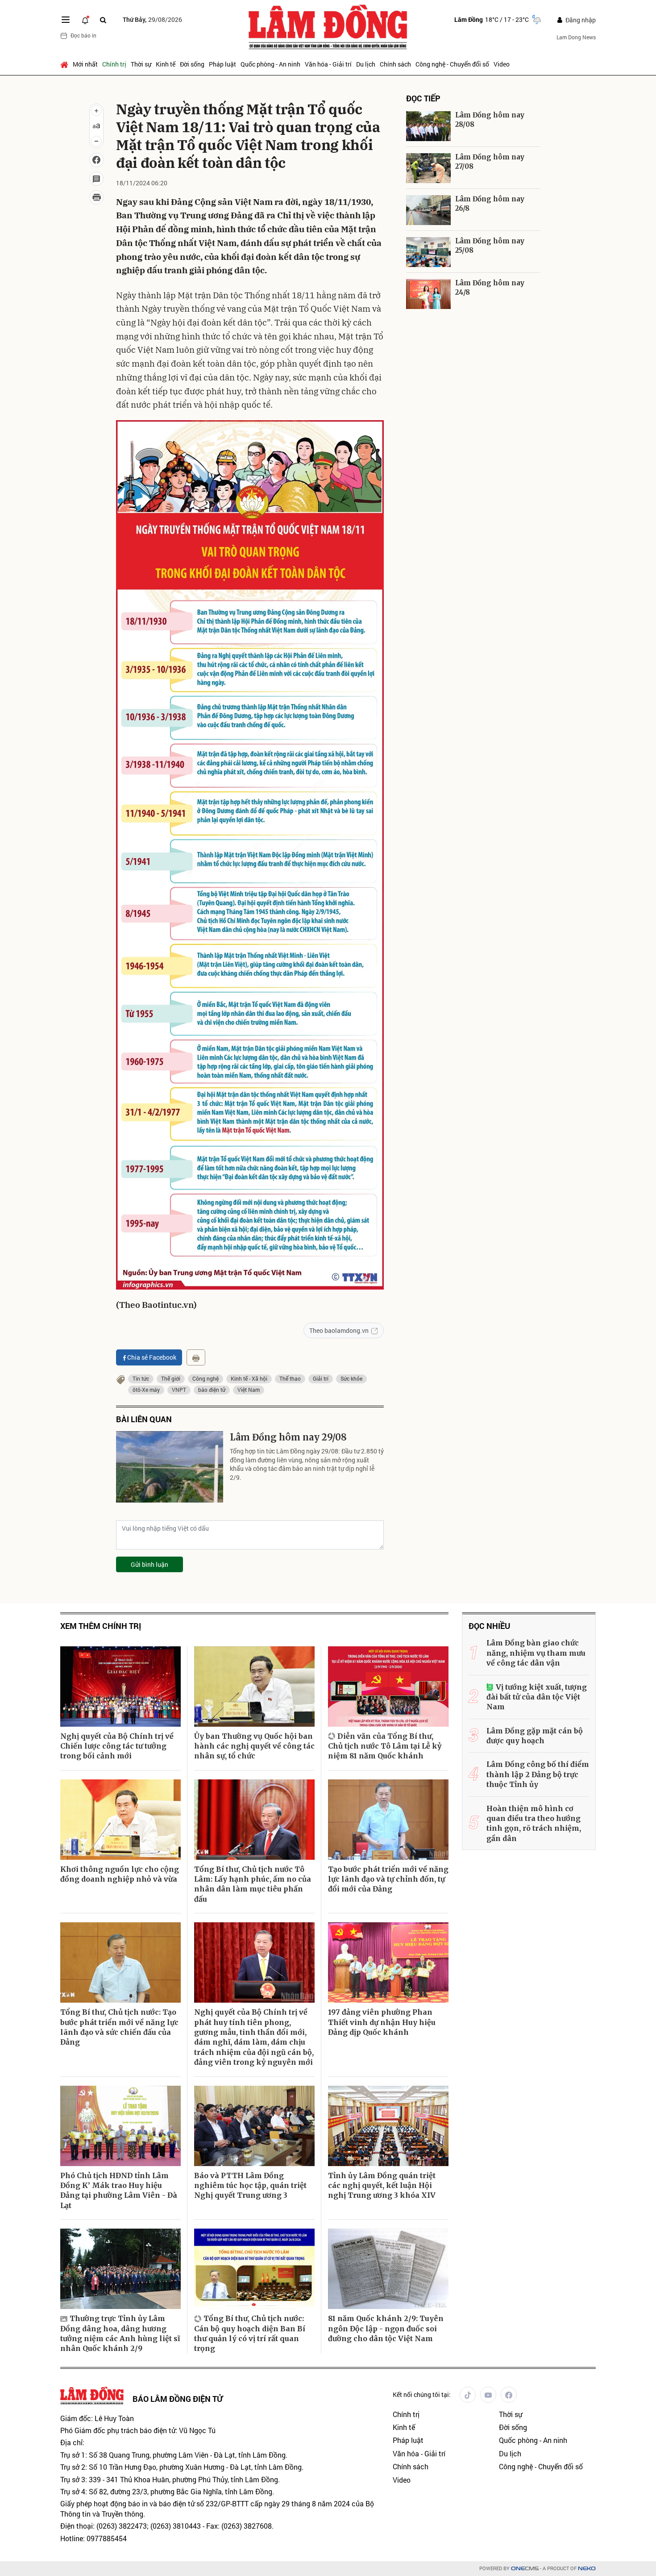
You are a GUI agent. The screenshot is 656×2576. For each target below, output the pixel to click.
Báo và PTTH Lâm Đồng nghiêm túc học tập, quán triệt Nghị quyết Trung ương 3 (250, 2186)
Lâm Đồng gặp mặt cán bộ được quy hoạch (535, 1736)
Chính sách (395, 64)
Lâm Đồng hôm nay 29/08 (288, 1437)
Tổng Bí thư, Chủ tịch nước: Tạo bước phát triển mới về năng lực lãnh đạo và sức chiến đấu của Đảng (119, 2027)
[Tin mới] (85, 20)
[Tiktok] (468, 2395)
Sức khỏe (351, 1378)
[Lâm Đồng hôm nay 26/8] (428, 210)
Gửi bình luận (149, 1564)
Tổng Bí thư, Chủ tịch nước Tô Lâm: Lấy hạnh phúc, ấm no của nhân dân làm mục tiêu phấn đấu (253, 1884)
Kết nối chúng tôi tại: (422, 2394)
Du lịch (366, 64)
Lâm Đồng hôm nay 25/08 (490, 246)
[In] (196, 1357)
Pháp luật (222, 64)
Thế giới (171, 1378)
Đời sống (192, 64)
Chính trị (114, 64)
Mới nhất (85, 64)
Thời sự (141, 64)
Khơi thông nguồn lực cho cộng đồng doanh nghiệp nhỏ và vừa (120, 1874)
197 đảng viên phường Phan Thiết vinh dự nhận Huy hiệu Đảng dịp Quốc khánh (382, 2022)
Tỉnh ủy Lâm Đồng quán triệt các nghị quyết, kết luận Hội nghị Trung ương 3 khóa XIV (382, 2186)
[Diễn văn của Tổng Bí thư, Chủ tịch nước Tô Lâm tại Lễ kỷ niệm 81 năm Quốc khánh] (388, 1687)
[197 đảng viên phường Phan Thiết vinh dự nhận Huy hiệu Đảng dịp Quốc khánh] (388, 1962)
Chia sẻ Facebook (152, 1357)
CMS (525, 2569)
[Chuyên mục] (66, 20)
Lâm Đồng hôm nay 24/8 (490, 288)
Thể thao (290, 1378)
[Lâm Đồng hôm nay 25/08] (428, 252)
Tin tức (141, 1378)
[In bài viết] (96, 197)
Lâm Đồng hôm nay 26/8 (490, 204)
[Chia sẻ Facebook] (96, 160)
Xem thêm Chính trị (101, 1626)
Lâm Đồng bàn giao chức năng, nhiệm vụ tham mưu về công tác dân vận (536, 1653)
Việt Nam (249, 1390)
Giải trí (321, 1378)
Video (502, 64)
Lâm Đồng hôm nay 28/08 (490, 120)
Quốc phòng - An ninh (270, 64)
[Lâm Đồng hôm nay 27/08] (428, 168)
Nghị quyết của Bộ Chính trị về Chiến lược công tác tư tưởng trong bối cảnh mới (117, 1746)
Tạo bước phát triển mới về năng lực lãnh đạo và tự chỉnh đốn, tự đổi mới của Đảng (388, 1879)
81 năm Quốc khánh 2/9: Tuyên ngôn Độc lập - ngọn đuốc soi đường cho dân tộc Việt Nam (386, 2328)
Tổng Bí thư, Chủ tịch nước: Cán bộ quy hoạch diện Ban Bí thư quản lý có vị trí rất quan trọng (250, 2333)
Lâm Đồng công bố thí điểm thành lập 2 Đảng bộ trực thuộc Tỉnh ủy (538, 1774)
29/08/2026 (152, 19)
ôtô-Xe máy (146, 1390)
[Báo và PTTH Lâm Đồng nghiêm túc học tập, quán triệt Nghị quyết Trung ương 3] (254, 2126)
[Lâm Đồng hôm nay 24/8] (428, 294)
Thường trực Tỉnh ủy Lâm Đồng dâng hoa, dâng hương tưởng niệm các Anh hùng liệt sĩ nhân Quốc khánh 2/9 (120, 2333)
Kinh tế (166, 64)
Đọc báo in (83, 35)
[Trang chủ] (65, 64)
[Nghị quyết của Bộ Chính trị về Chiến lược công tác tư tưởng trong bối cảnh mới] (120, 1687)
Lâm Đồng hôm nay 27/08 (490, 162)
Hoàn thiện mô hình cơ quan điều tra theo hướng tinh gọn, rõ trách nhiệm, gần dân (534, 1823)
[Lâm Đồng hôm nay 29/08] (170, 1467)
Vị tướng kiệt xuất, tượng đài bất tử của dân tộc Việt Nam (537, 1697)
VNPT (179, 1390)
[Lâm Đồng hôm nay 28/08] (428, 126)
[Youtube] (488, 2395)
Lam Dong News (576, 37)
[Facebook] (509, 2395)
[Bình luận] (96, 179)
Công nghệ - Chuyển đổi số (452, 64)
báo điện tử (212, 1390)
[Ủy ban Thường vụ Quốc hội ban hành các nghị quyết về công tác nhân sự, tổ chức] (254, 1687)
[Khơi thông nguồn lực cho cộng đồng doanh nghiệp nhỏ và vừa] (120, 1820)
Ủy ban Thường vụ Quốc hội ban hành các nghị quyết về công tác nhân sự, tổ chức (254, 1746)
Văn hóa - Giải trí (328, 64)
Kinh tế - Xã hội (249, 1378)
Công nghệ (206, 1378)
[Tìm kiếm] (103, 20)
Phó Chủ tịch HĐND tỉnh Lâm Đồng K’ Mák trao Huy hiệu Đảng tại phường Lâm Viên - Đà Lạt (119, 2190)
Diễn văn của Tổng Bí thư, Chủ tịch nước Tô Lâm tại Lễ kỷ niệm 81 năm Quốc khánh (385, 1746)
